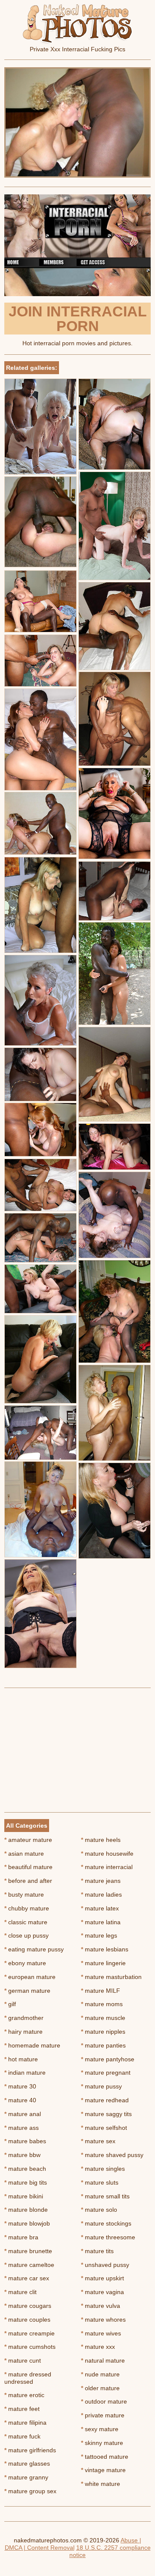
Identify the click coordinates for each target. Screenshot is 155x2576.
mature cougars (28, 2306)
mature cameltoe (29, 2265)
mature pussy (101, 2086)
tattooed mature (105, 2457)
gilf (10, 2004)
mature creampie (29, 2333)
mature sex (98, 2141)
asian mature (24, 1854)
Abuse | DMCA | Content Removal (73, 2544)
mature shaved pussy (112, 2155)
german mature (27, 1991)
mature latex (100, 1908)
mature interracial (107, 1867)
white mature (101, 2484)
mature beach (25, 2169)
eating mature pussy (34, 1949)
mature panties (103, 2045)
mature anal (23, 2114)
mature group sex (30, 2491)
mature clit (20, 2292)
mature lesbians (105, 1949)
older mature (100, 2388)
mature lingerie (103, 1963)
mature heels (101, 1840)
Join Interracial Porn (78, 319)
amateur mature (28, 1840)
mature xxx (98, 2347)
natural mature (103, 2360)
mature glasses (27, 2463)
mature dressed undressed (28, 2378)
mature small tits (105, 2196)
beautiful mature (28, 1867)
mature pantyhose (108, 2059)
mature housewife (107, 1854)
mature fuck (22, 2436)
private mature (103, 2415)
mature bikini (24, 2196)
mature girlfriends (30, 2450)
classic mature (26, 1922)
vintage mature (103, 2470)
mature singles (103, 2169)
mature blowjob (27, 2223)
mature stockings (106, 2223)
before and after (28, 1881)
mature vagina (102, 2292)
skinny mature (102, 2443)
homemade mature (32, 2045)
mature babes (25, 2141)
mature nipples (103, 2032)
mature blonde (26, 2210)
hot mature (21, 2059)
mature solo (99, 2210)
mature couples (27, 2320)
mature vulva (101, 2306)
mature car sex (27, 2278)
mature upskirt (102, 2278)
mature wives (101, 2333)
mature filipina (25, 2423)
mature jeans (101, 1881)
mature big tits (26, 2182)
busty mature (24, 1894)
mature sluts (100, 2182)
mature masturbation (111, 1977)
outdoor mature (104, 2401)
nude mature (100, 2374)
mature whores (103, 2320)
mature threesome (108, 2237)
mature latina (101, 1922)
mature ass (22, 2128)
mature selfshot (104, 2128)
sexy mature (100, 2429)
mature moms (102, 2004)
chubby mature (27, 1908)
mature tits (97, 2251)
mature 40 (20, 2100)
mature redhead (105, 2100)
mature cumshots (30, 2347)
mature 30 (20, 2086)
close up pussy (26, 1935)
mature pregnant (106, 2073)
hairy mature (23, 2032)
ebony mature (25, 1963)
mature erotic (24, 2395)
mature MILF (101, 1991)
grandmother (24, 2018)
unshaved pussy (105, 2265)
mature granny (26, 2477)
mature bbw (22, 2155)
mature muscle (103, 2018)
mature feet (22, 2409)
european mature (30, 1977)
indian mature (25, 2073)
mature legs (99, 1935)
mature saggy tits (106, 2114)
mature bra (21, 2237)
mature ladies (101, 1894)
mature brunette (28, 2251)
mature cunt (23, 2360)
